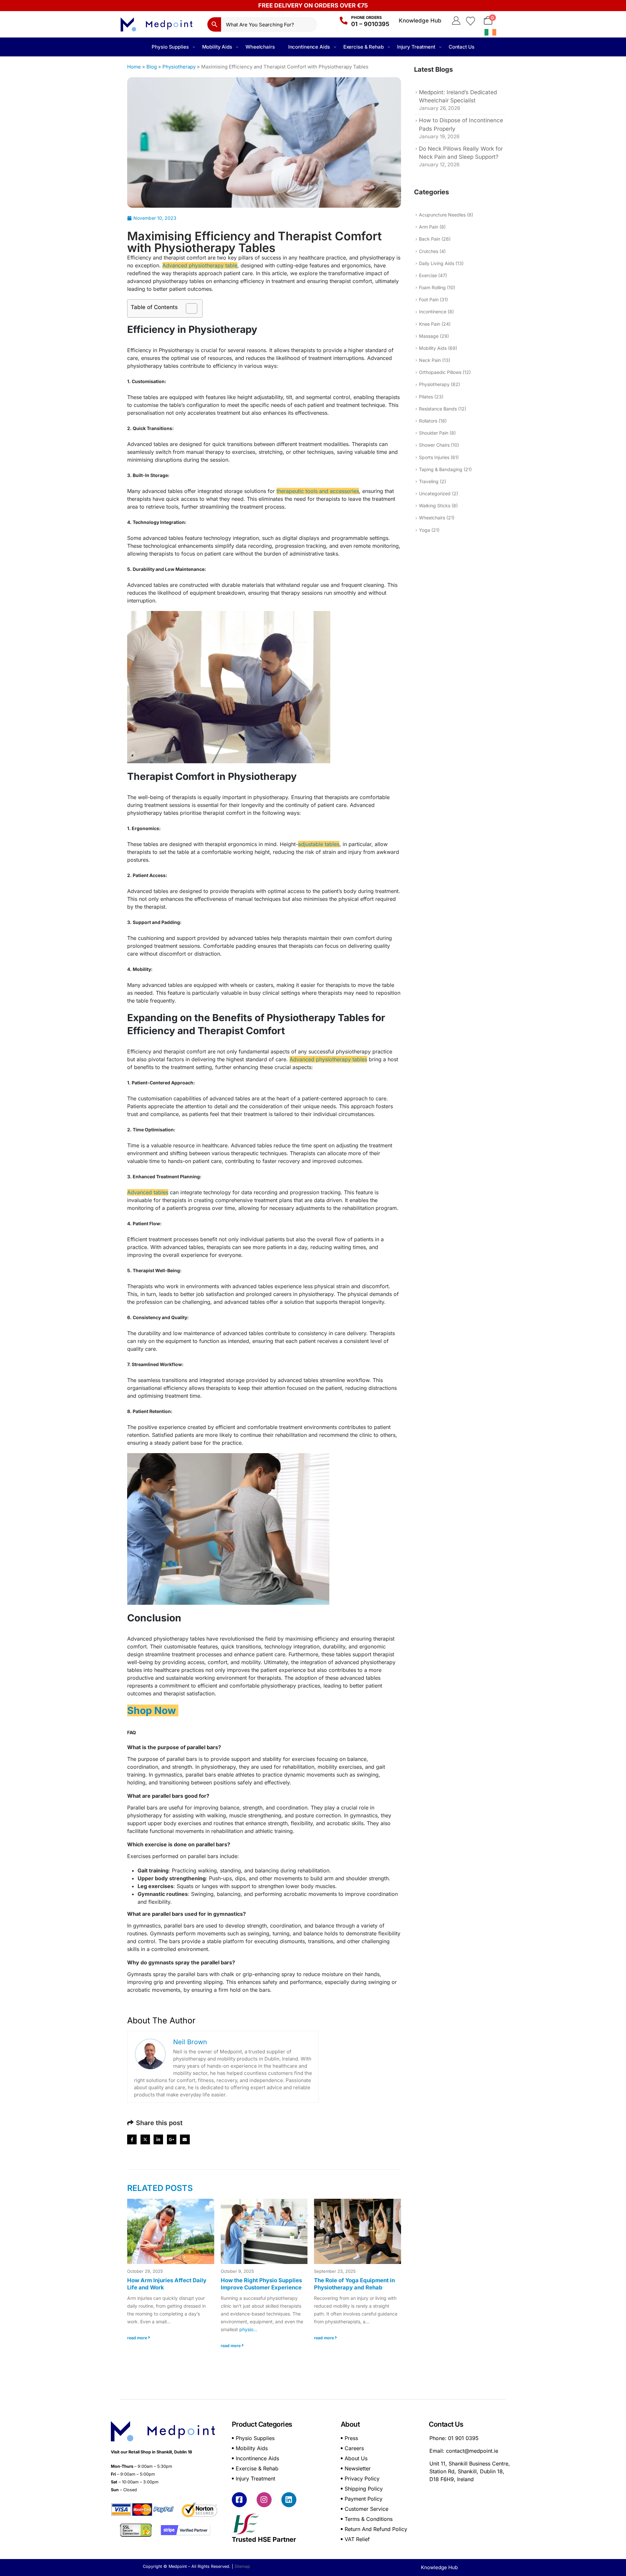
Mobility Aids (217, 47)
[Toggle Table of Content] (188, 308)
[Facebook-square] (239, 2500)
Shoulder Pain (434, 433)
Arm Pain (429, 227)
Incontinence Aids (309, 47)
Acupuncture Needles (442, 215)
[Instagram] (264, 2500)
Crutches (429, 251)
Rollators (428, 421)
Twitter (145, 2139)
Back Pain (430, 239)
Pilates (426, 397)
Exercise (428, 275)
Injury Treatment (416, 47)
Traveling (429, 481)
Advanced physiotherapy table (200, 265)
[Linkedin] (289, 2500)
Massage (429, 336)
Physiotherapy (179, 67)
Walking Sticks (435, 506)
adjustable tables (319, 844)
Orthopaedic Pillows (440, 372)
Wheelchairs (260, 47)
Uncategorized (435, 493)
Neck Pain (430, 360)
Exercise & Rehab (364, 47)
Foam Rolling (432, 287)
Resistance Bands (438, 409)
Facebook (132, 2139)
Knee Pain (430, 324)
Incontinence (433, 312)
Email (185, 2139)
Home (134, 67)
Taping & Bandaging (441, 469)
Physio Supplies (170, 47)
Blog (152, 67)
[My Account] (456, 21)
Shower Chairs (434, 445)
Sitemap (242, 2566)
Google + (172, 2139)
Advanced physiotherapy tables (328, 1059)
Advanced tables (148, 1192)
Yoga (425, 530)
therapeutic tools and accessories (318, 491)
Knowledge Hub (420, 21)
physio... (248, 2329)
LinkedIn (158, 2139)
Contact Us (462, 47)
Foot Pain (429, 299)
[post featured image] (171, 2231)
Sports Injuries (434, 457)
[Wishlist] (470, 21)
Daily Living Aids (437, 263)
